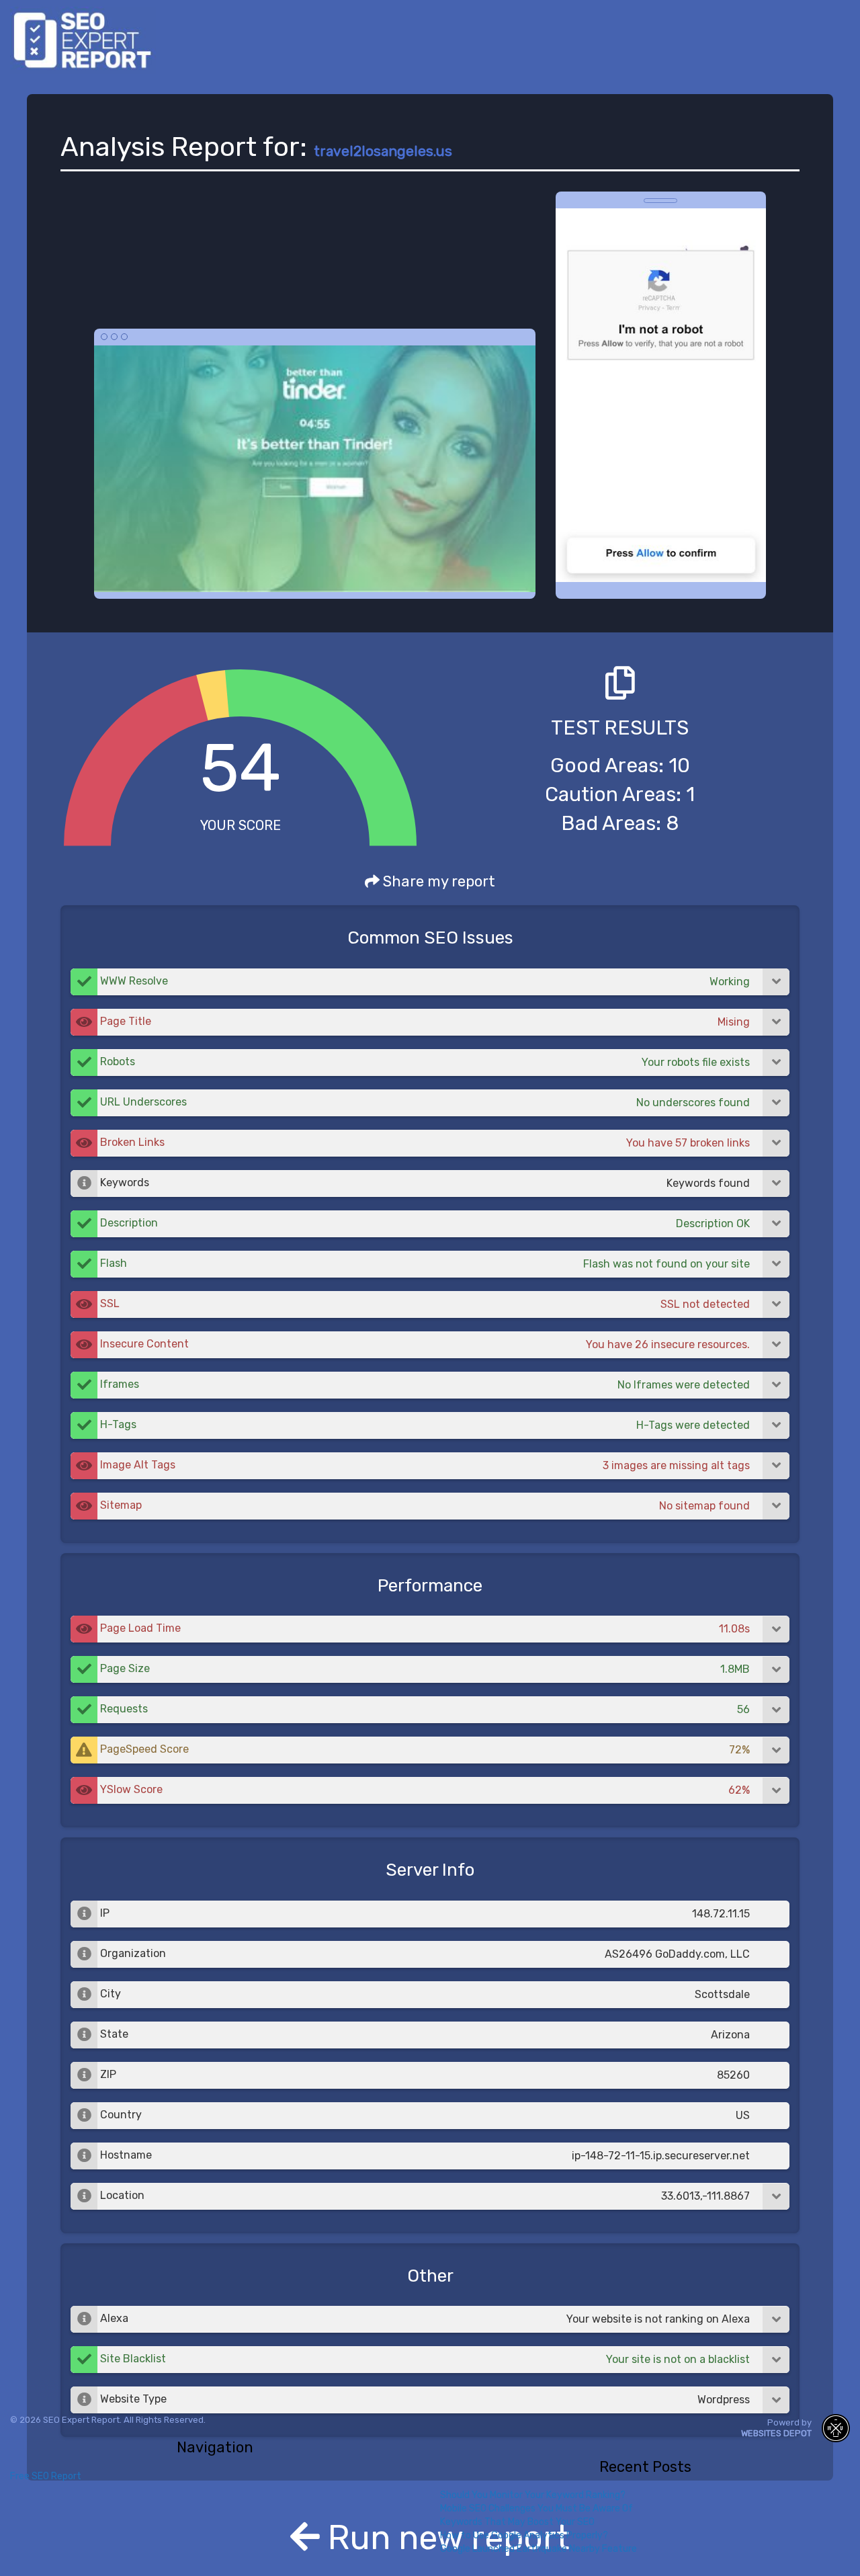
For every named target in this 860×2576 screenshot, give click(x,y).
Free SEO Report (46, 2476)
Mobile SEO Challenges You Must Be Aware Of (536, 2508)
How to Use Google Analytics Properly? (524, 2535)
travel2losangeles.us (383, 151)
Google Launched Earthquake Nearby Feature (539, 2549)
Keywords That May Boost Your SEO (517, 2522)
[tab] (430, 982)
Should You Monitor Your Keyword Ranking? (533, 2495)
